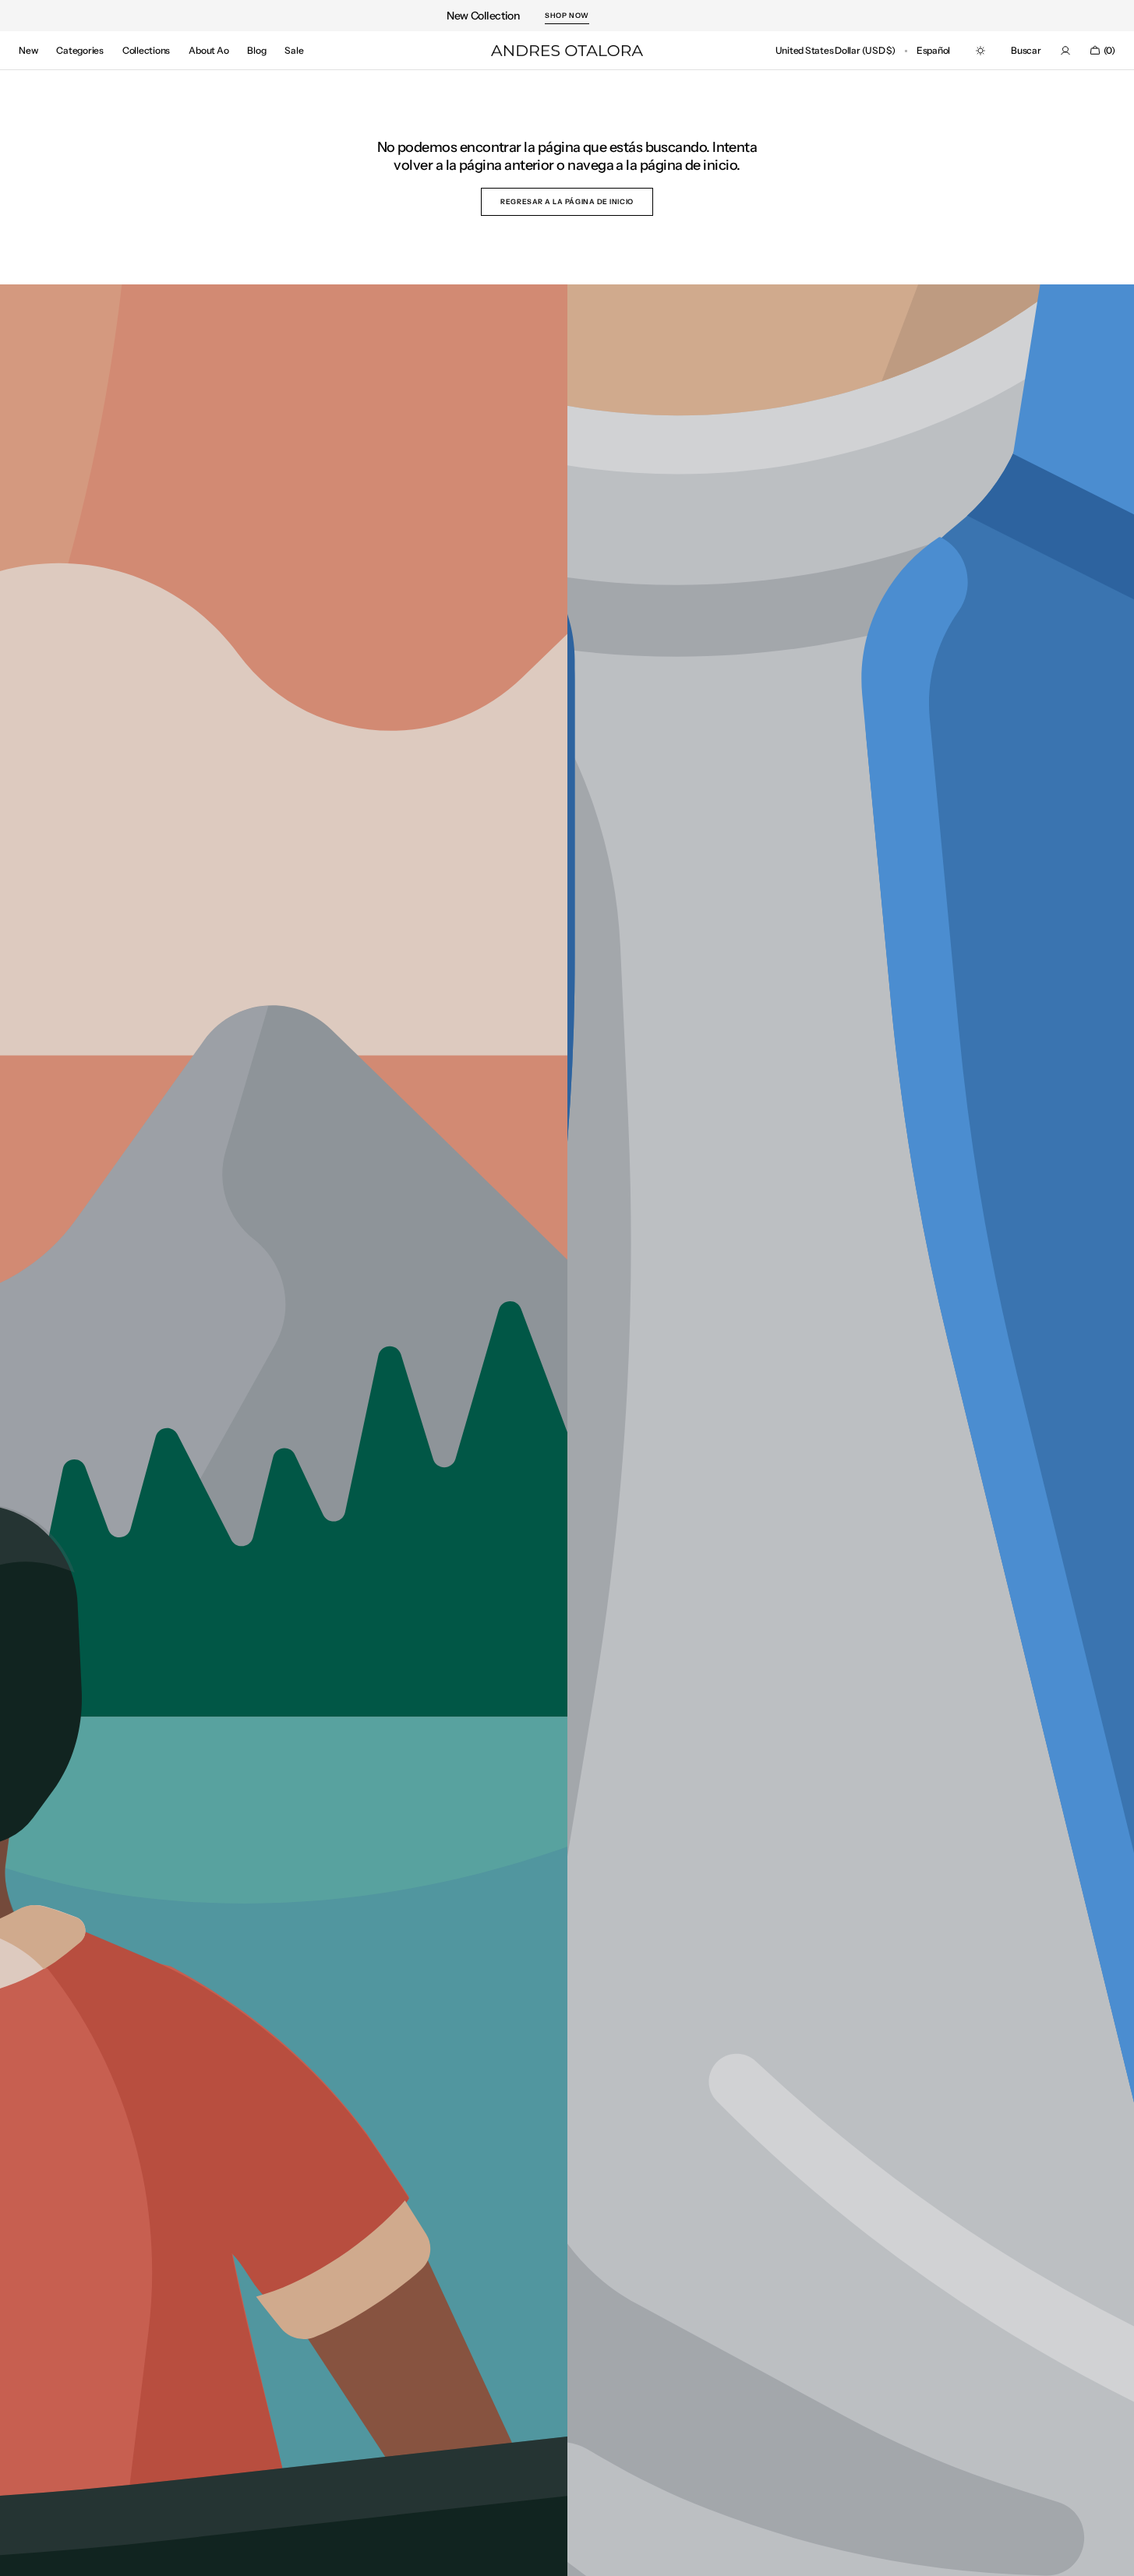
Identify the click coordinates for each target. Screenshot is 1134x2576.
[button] (835, 51)
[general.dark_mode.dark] (980, 51)
